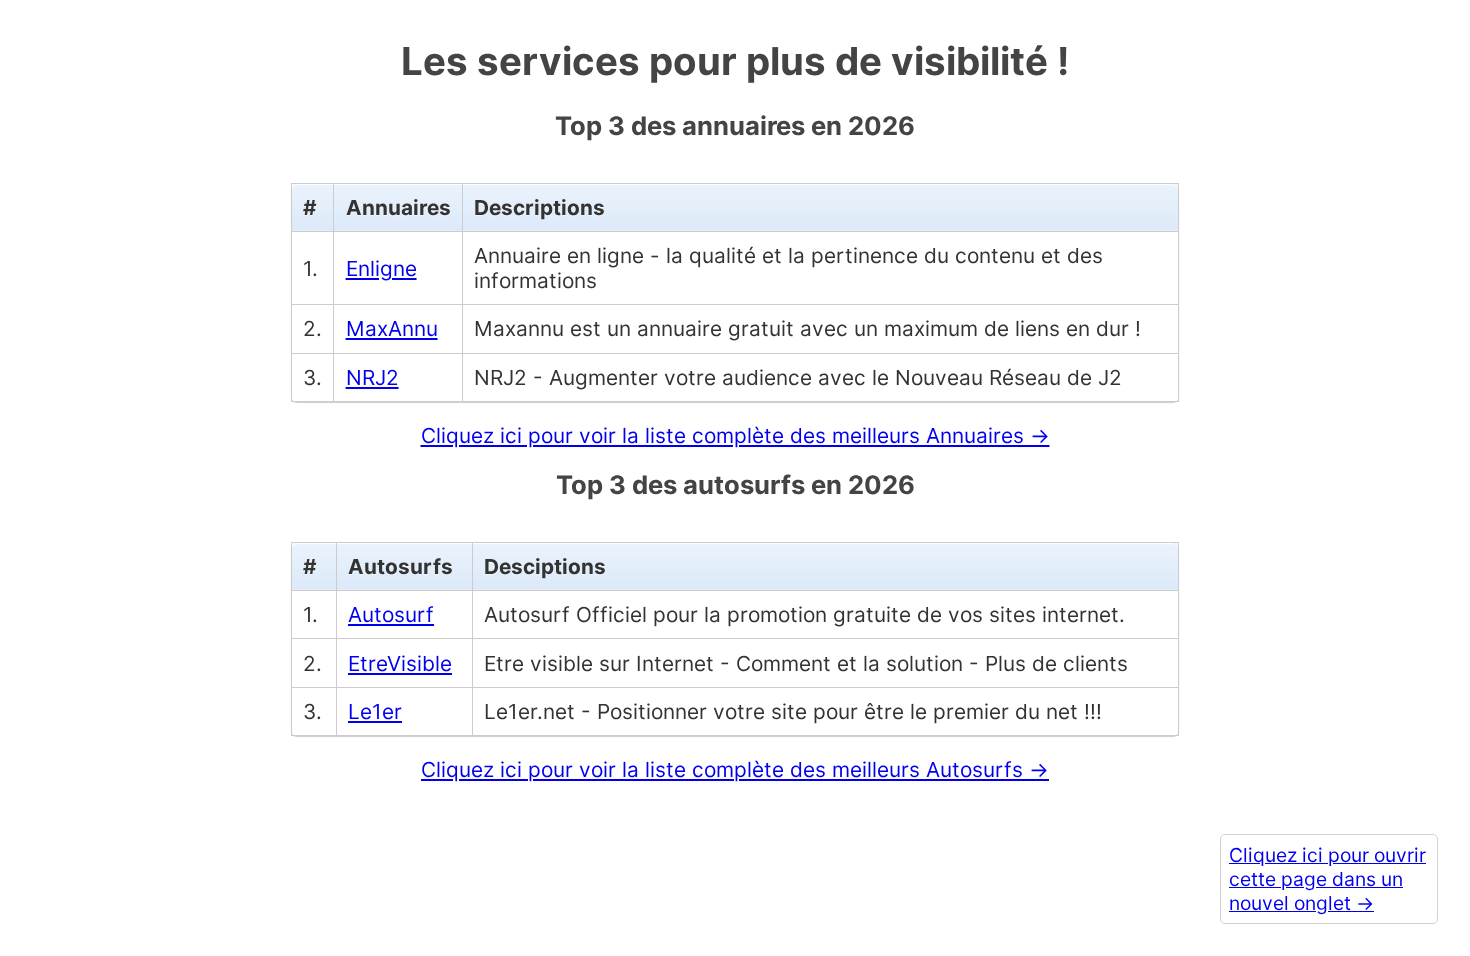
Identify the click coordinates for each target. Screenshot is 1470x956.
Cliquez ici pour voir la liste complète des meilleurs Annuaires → (735, 435)
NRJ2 (372, 377)
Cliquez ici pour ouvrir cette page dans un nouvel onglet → (1327, 879)
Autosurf (391, 614)
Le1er (375, 711)
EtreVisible (400, 663)
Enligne (381, 268)
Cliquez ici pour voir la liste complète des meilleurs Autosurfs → (735, 769)
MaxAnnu (392, 328)
